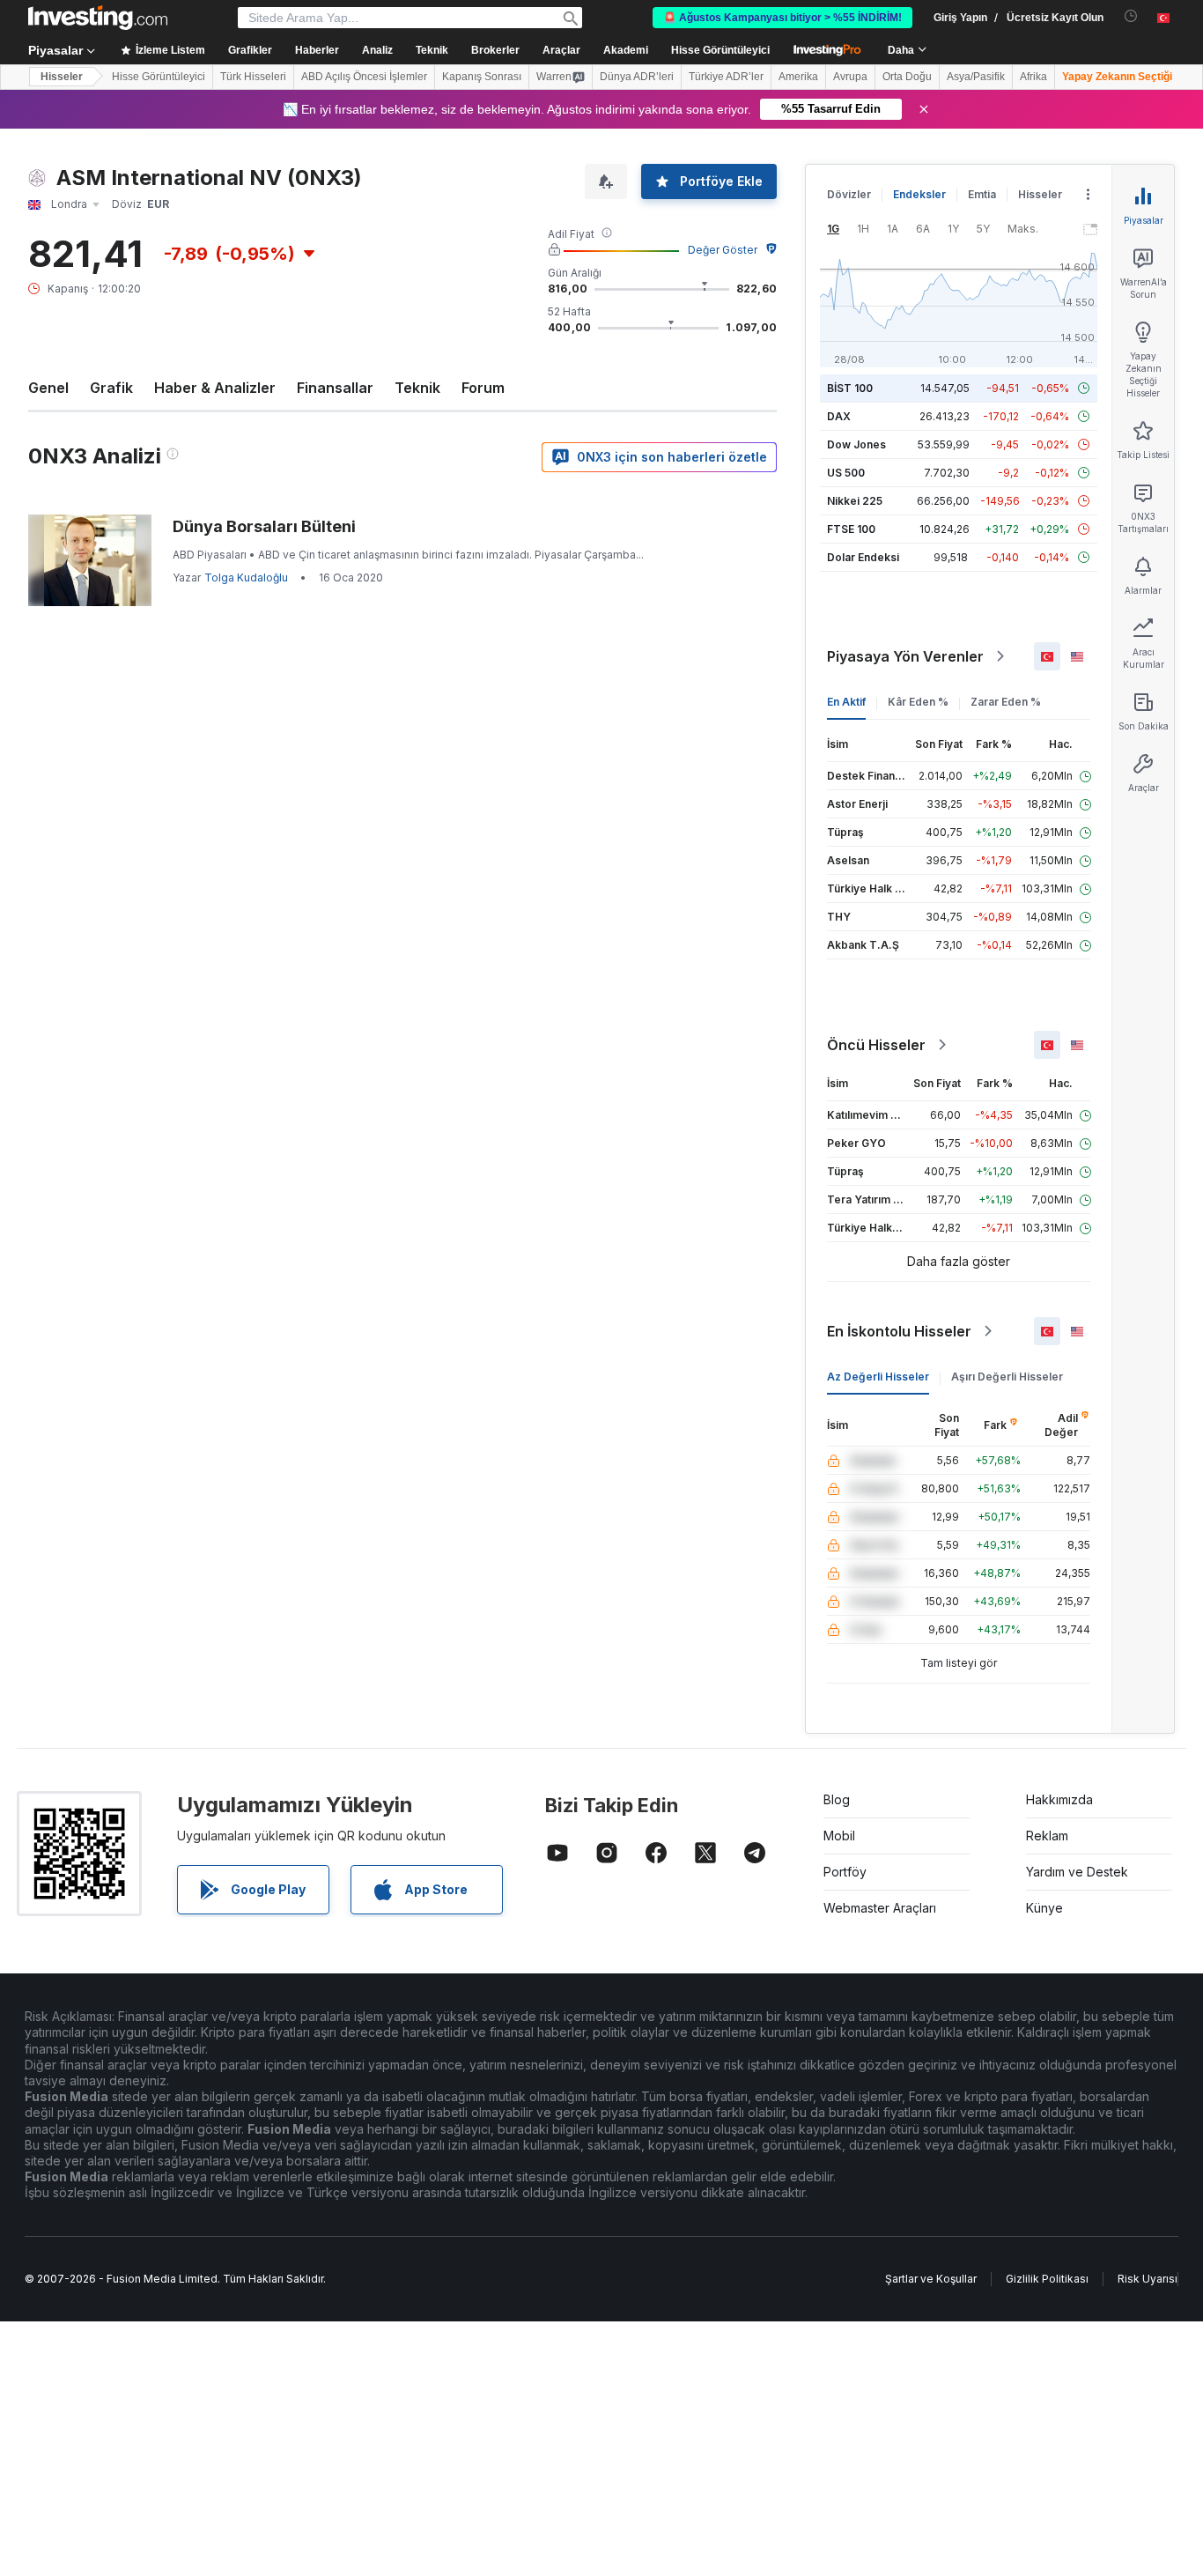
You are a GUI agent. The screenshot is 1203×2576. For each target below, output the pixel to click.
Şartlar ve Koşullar (931, 2279)
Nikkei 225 (855, 501)
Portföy (845, 1872)
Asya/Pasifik (976, 77)
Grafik (111, 388)
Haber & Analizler (215, 388)
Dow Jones (856, 444)
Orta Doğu (907, 77)
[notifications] (1131, 16)
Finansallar (335, 388)
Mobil (839, 1836)
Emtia (982, 194)
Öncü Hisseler (876, 1045)
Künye (1044, 1908)
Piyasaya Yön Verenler (905, 656)
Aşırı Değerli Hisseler (1007, 1377)
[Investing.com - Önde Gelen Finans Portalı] (98, 18)
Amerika (798, 77)
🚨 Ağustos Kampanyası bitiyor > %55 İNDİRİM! (782, 18)
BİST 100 (850, 388)
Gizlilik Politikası (1047, 2279)
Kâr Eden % (918, 702)
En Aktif (846, 702)
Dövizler (849, 194)
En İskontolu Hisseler (899, 1331)
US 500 (846, 473)
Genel (48, 388)
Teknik (417, 388)
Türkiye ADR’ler (726, 77)
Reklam (1047, 1836)
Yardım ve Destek (1077, 1872)
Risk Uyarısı (1148, 2279)
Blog (837, 1799)
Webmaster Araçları (880, 1908)
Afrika (1033, 77)
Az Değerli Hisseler (878, 1377)
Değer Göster (723, 250)
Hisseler (62, 77)
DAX (839, 416)
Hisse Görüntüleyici (720, 50)
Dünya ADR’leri (637, 77)
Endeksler (919, 194)
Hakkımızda (1059, 1799)
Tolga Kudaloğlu (246, 577)
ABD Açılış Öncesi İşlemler (364, 77)
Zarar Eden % (1006, 702)
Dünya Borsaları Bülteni (264, 526)
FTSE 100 (851, 529)
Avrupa (850, 77)
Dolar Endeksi (863, 557)
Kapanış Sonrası (482, 77)
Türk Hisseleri (253, 77)
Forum (483, 388)
